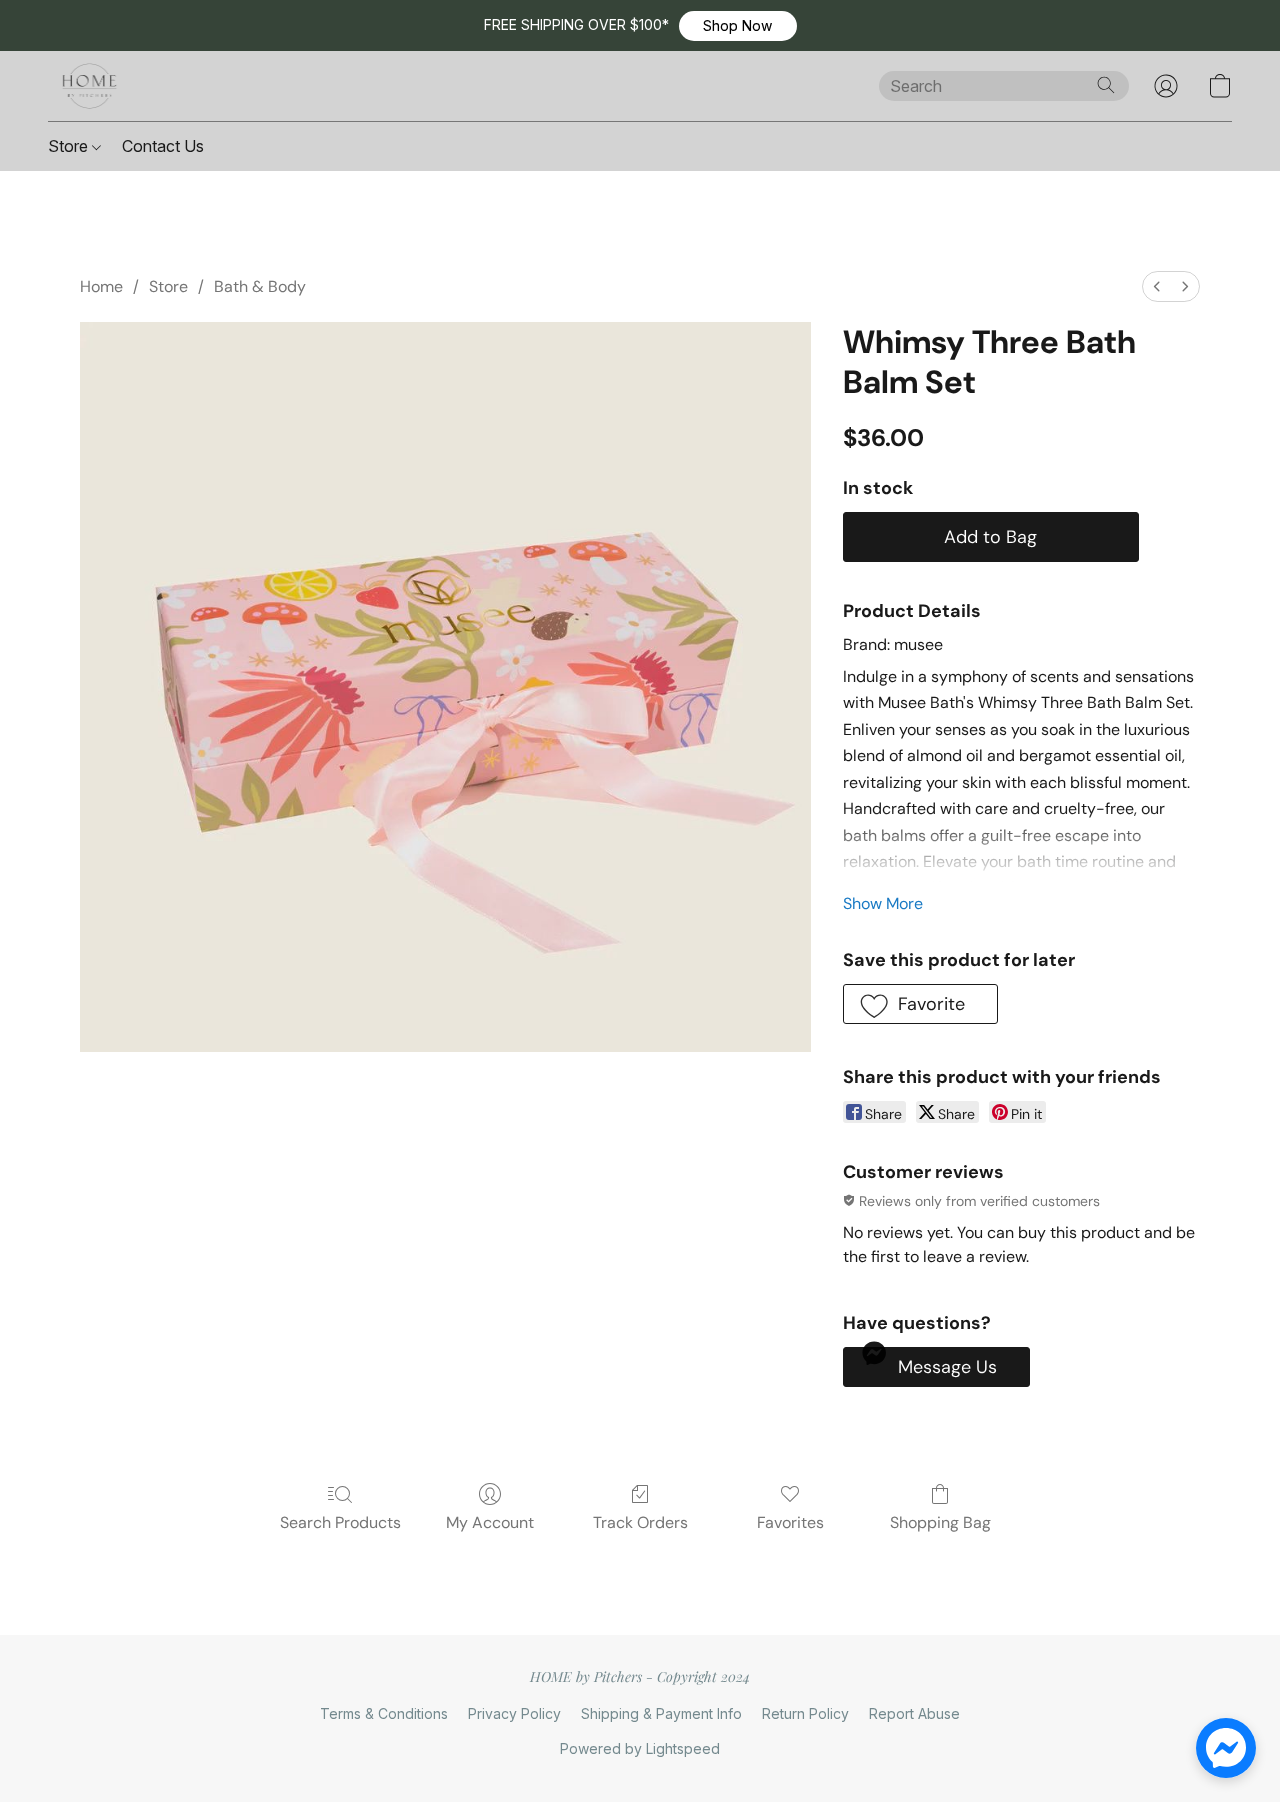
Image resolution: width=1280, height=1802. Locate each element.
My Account (490, 1522)
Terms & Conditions (384, 1713)
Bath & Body (260, 286)
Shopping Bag (940, 1522)
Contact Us (163, 146)
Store (70, 146)
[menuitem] (1157, 286)
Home (101, 286)
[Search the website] (1106, 85)
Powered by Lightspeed (640, 1748)
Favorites (790, 1522)
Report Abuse (914, 1713)
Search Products (340, 1522)
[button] (738, 26)
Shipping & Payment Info (661, 1713)
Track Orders (640, 1522)
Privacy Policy (514, 1713)
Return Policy (805, 1713)
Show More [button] (883, 903)
